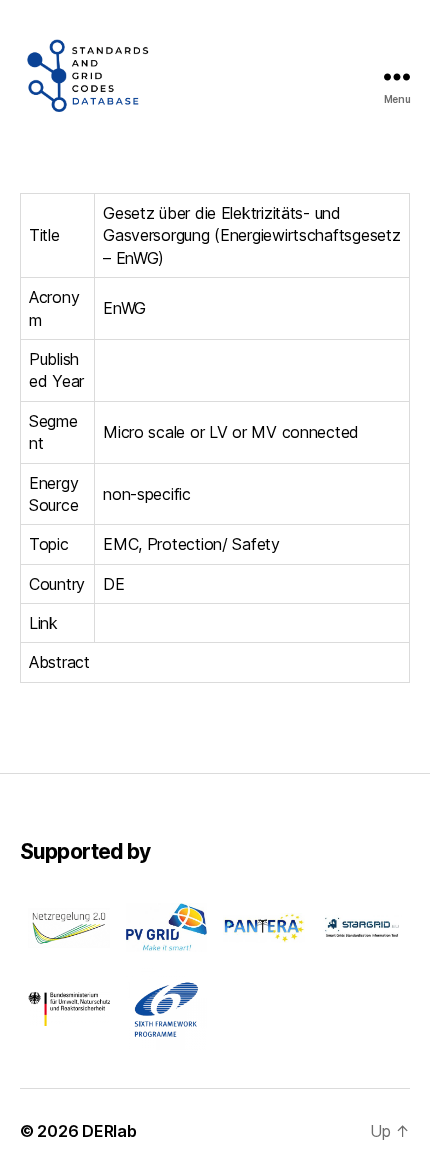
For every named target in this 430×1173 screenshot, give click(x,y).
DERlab (109, 1131)
